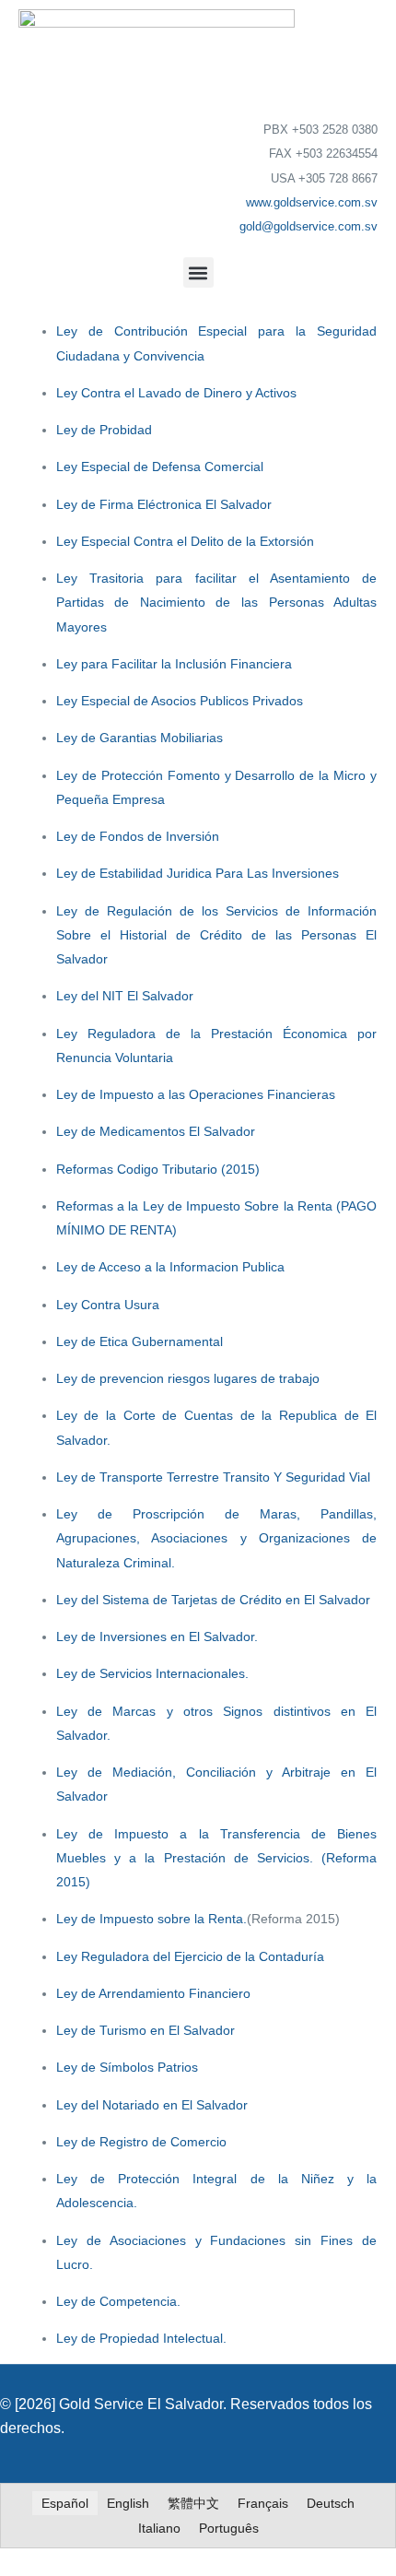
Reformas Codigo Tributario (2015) (158, 1169)
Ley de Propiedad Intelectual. (141, 2338)
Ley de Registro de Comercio (141, 2142)
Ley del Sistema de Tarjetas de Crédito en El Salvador (213, 1600)
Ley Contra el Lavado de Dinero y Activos (176, 393)
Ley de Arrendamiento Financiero (153, 1993)
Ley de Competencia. (118, 2301)
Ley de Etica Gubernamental (140, 1341)
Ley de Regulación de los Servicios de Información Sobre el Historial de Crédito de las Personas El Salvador (217, 935)
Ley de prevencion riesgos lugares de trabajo (188, 1378)
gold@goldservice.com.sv (309, 226)
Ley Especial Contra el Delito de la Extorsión (185, 541)
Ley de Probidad (104, 430)
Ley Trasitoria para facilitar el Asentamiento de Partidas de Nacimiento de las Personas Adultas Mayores (217, 603)
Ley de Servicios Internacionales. (152, 1673)
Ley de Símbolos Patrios (127, 2067)
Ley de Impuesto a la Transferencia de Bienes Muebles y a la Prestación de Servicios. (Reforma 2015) (217, 1858)
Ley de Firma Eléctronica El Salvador (164, 504)
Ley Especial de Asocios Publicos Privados (180, 701)
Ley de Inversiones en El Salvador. (157, 1637)
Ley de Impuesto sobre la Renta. (151, 1919)
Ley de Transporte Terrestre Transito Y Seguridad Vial (213, 1477)
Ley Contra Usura (108, 1305)
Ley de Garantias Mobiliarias (140, 738)
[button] (198, 272)
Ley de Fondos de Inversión (138, 836)
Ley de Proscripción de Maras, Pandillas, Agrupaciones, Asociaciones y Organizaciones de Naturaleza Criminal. (217, 1538)
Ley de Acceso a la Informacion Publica (170, 1267)
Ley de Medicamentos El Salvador (156, 1131)
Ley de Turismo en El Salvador (146, 2030)
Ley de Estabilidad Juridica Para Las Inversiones (198, 873)
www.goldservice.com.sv (312, 202)
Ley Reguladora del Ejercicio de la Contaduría (190, 1956)
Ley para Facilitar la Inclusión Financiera (174, 664)
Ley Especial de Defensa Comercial (160, 467)
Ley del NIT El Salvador (125, 996)
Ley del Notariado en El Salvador (152, 2105)
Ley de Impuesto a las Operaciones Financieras (196, 1094)
